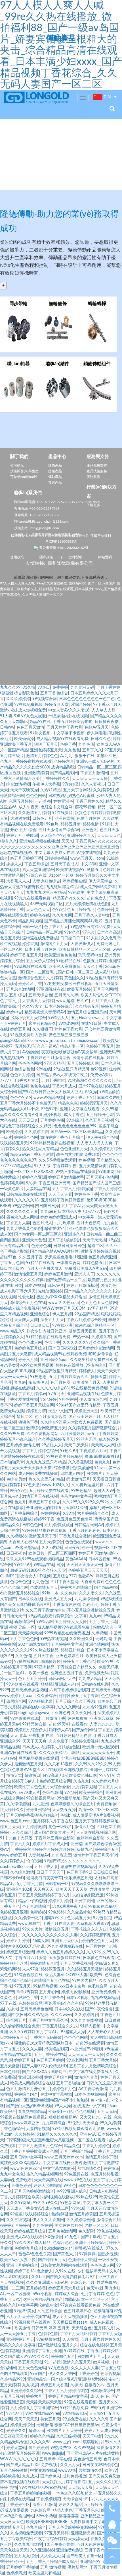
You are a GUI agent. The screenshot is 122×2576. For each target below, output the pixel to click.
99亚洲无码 (86, 1440)
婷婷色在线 (40, 915)
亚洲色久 (89, 830)
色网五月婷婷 (21, 802)
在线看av (79, 1724)
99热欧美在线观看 (22, 1684)
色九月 (20, 1502)
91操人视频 (90, 2026)
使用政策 (17, 557)
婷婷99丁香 (44, 1519)
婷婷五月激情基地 (82, 1286)
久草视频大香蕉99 (93, 1924)
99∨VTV (107, 1776)
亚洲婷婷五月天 (20, 2340)
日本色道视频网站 (90, 2095)
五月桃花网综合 (24, 1514)
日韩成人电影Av (103, 2191)
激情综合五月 (57, 1929)
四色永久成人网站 (22, 1217)
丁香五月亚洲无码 (54, 1183)
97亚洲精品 (44, 1667)
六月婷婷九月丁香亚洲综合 (34, 2408)
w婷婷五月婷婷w (15, 2226)
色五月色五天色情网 (99, 1303)
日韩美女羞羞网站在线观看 (64, 2266)
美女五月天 (50, 2419)
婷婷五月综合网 (58, 2078)
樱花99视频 (85, 807)
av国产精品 (98, 1309)
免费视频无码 (97, 1673)
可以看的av (55, 2003)
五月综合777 (64, 1576)
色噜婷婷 (105, 910)
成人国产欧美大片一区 (54, 1833)
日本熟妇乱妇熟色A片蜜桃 (71, 796)
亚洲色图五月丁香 (67, 1673)
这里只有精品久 (42, 1024)
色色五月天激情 (30, 727)
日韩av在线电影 (95, 1684)
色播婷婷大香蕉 (82, 2260)
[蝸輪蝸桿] (97, 322)
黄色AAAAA (76, 1559)
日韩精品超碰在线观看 (26, 1195)
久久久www (61, 2015)
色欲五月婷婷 (95, 961)
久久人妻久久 (91, 1593)
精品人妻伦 (63, 2510)
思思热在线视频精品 (78, 1867)
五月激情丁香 (53, 1719)
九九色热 (86, 745)
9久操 (31, 1183)
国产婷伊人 (50, 2476)
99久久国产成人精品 (32, 2243)
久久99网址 (20, 2203)
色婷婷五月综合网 (55, 1781)
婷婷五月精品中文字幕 (68, 2397)
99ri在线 (44, 1069)
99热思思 (38, 1377)
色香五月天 (10, 938)
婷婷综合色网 (26, 1138)
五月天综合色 (40, 995)
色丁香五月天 (56, 927)
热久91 (83, 1001)
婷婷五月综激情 (20, 1952)
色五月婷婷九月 (81, 910)
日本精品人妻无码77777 (79, 1212)
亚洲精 (76, 1844)
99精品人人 (58, 1018)
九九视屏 (30, 2385)
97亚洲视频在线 (51, 989)
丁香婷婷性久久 (56, 779)
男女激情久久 (90, 2471)
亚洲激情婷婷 (36, 773)
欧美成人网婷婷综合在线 (32, 2083)
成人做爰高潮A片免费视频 (96, 1816)
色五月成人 (42, 1223)
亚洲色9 (62, 1713)
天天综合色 (82, 2328)
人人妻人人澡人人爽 (94, 1143)
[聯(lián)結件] (58, 382)
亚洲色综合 (40, 1314)
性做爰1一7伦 (60, 2112)
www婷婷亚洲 (27, 2123)
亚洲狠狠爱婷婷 (92, 2379)
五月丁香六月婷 (103, 2060)
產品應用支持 (97, 465)
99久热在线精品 (44, 1650)
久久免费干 (59, 1741)
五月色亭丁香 (108, 1827)
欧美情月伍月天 (102, 1280)
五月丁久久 (92, 750)
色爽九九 (102, 1462)
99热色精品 (81, 1491)
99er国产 (38, 2374)
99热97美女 (25, 2311)
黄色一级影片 (60, 1827)
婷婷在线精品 (22, 2499)
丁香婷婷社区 (18, 2505)
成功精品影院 (63, 767)
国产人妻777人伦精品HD (45, 2066)
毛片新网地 (77, 2567)
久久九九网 (62, 915)
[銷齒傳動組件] (97, 382)
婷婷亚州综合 (73, 1650)
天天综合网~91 (76, 2499)
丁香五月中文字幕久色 (48, 2021)
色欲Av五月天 (97, 727)
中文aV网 (89, 864)
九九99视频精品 (105, 1998)
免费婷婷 (60, 688)
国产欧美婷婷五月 (85, 1417)
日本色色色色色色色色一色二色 (87, 699)
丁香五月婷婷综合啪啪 (73, 722)
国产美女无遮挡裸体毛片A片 (25, 1605)
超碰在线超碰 (22, 1388)
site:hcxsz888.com (16, 1867)
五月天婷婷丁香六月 (64, 727)
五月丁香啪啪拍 (70, 2083)
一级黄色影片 (12, 1189)
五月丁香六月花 (103, 1622)
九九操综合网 (86, 1599)
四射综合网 (16, 1702)
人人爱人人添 (52, 2556)
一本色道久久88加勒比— (74, 2493)
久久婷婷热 (25, 2135)
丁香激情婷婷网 (66, 1605)
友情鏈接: (35, 563)
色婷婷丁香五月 (100, 1046)
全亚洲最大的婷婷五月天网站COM (57, 1508)
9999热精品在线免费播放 (67, 1633)
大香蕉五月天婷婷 (38, 1001)
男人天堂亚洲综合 (38, 870)
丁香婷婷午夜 (65, 1166)
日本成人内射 (72, 1474)
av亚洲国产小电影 (86, 2049)
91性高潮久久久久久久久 (90, 1081)
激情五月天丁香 (43, 1536)
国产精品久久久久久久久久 (89, 1291)
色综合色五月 (83, 2283)
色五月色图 (60, 1383)
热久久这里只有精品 (40, 1149)
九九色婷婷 (42, 2226)
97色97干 (49, 1109)
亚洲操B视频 (50, 1115)
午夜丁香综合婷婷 (50, 2539)
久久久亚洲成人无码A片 (47, 2283)
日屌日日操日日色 (69, 1246)
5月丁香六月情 (30, 1884)
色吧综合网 (98, 1986)
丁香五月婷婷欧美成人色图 (34, 2152)
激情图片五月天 (54, 944)
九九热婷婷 (64, 1223)
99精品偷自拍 (34, 1724)
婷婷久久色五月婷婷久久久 (60, 1952)
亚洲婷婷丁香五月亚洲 (42, 2351)
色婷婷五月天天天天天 (88, 1571)
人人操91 (97, 2414)
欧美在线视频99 (70, 870)
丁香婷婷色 (88, 2374)
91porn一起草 (61, 876)
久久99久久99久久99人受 (98, 1764)
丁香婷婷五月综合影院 (54, 1838)
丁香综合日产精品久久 (77, 1667)
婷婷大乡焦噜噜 (75, 1992)
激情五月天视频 (83, 1331)
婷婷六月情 (28, 1360)
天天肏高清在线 (48, 2180)
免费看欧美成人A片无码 (86, 1269)
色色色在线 (40, 1086)
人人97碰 (30, 1969)
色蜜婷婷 (38, 1912)
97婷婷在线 (74, 2351)
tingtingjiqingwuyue (35, 1713)
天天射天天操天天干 (84, 1565)
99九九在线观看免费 (32, 898)
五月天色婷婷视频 (92, 2545)
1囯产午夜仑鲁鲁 (59, 2545)
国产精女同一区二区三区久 (38, 1234)
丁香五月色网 (12, 1263)
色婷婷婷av (50, 1514)
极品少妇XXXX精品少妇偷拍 (61, 1297)
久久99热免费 (12, 1434)
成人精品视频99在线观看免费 (62, 739)
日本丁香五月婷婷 (41, 950)
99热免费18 (61, 2448)
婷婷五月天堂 (57, 705)
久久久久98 (40, 2442)
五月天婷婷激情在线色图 (87, 904)
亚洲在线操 (64, 819)
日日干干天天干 (50, 1872)
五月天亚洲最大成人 (45, 1269)
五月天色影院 (89, 1223)
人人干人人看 (60, 1195)
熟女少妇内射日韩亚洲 (47, 1331)
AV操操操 (30, 1052)
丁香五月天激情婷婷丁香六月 (44, 1895)
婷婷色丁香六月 (68, 1029)
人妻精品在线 (38, 1189)
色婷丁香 (68, 745)
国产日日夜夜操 (62, 1348)
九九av (20, 1383)
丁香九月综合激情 (75, 1536)
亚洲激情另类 (83, 2533)
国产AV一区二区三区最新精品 (77, 1132)
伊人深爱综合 (100, 881)
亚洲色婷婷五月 (70, 1656)
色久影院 (86, 2231)
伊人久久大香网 (62, 2374)
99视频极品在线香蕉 (32, 2323)
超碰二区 (95, 1246)
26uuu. (6, 2328)
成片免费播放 (74, 2476)
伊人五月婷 (62, 1314)
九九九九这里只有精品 (46, 893)
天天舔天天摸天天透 (44, 2402)
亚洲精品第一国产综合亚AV (51, 2379)
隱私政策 (46, 557)
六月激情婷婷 (73, 1434)
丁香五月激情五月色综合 (40, 2146)
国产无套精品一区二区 (66, 1280)
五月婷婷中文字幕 (67, 1645)
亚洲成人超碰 (67, 1684)
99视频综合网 (45, 699)
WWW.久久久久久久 (19, 2459)
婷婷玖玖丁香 (30, 984)
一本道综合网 (69, 1263)
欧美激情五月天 (87, 1383)
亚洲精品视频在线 (83, 1394)
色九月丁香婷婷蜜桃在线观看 (26, 762)
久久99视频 (84, 2448)
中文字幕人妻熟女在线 (54, 853)
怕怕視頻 (34, 1861)
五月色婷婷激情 (14, 2471)
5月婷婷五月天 (98, 2505)
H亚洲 (80, 1257)
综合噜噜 (62, 1468)
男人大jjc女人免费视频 (83, 1422)
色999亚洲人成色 (71, 2191)
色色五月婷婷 (22, 1075)
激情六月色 (84, 1827)
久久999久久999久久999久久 (89, 1502)
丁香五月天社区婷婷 (78, 2334)
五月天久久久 (100, 2482)
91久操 (29, 688)
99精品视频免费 (74, 2408)
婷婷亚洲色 (63, 802)
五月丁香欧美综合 (16, 2539)
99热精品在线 (68, 961)
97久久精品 (54, 1064)
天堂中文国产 (60, 1411)
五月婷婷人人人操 (71, 1622)
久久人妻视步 (93, 784)
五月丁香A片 (72, 1206)
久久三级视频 (18, 2220)
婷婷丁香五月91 (81, 1098)
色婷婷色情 (48, 2334)
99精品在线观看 (40, 1263)
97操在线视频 (89, 853)
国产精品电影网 (64, 773)
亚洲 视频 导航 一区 (18, 1628)
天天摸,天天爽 (80, 2488)
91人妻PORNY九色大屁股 (23, 716)
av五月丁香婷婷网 (103, 1434)
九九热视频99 (12, 1058)
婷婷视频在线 (74, 881)
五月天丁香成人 (64, 864)
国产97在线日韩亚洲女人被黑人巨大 (50, 1092)
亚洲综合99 (10, 1741)
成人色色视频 (102, 2323)
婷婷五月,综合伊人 (30, 1730)
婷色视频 (86, 1160)
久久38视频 (52, 1548)
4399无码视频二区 (47, 904)
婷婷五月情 (71, 824)
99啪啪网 (106, 1172)
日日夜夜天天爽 (14, 2436)
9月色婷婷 (68, 1400)
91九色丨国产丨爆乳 (83, 2237)
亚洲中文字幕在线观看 (80, 1109)
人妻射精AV (39, 1855)
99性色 (70, 2186)
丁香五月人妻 (18, 1223)
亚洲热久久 (74, 1234)
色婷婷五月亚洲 (14, 1912)
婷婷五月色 (20, 1029)
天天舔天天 (78, 2539)
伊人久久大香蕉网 (48, 2220)
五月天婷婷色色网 (36, 2009)
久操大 (12, 2009)
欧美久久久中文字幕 (18, 2345)
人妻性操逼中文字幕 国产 (92, 2522)
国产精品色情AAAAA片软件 (54, 1252)
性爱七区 (26, 1297)
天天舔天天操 (30, 1633)
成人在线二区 (57, 2209)
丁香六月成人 (64, 1086)
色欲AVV (86, 1576)
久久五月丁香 (31, 1257)
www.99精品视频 (49, 1098)
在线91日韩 (91, 1024)
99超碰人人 (52, 1445)
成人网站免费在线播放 (38, 1474)
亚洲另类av (106, 1901)
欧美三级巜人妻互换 (18, 2260)
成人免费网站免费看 (98, 887)
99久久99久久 (45, 2203)
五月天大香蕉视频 (76, 1964)
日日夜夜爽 (16, 1553)
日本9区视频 (99, 1559)
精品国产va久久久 (69, 898)
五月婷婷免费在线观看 (49, 1491)
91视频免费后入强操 (28, 1035)
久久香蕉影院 (80, 1462)
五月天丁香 (43, 1656)
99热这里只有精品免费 (91, 927)
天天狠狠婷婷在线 (65, 1958)
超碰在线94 (54, 1229)
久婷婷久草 (101, 1337)
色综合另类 (16, 1479)
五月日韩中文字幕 (26, 2157)
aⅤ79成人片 (29, 1793)
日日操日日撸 (105, 1872)
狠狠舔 (47, 1684)
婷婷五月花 (24, 2060)
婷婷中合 (14, 1012)
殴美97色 (18, 1491)
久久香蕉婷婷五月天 (56, 1440)
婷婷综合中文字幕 (71, 1616)
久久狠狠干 (42, 1029)
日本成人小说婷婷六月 (42, 1747)
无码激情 (44, 2425)
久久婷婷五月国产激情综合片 (94, 1428)
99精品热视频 (45, 1986)
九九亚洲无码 (82, 688)
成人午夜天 (29, 807)
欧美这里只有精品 (44, 2573)
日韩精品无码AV (89, 1525)
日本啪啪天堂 (12, 1462)
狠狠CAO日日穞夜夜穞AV (77, 2425)
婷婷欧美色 (10, 2476)
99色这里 (76, 893)
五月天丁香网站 (77, 790)
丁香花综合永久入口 (89, 1929)
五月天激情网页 (93, 1166)
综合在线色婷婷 (94, 2345)
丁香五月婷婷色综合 (40, 1451)
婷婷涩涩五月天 (94, 1103)
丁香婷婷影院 (48, 2499)
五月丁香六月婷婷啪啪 (72, 1189)
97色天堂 (31, 1485)
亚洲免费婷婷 (103, 1992)
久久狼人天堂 (54, 1571)
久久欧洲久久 (81, 1639)
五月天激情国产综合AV (59, 830)
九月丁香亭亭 (52, 1998)
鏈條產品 (55, 465)
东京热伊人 (38, 1383)
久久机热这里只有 (88, 1485)
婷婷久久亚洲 (34, 1177)
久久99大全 (32, 1007)
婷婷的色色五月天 (97, 1941)
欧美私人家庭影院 (65, 967)
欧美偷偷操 (24, 739)
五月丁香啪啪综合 (64, 1240)
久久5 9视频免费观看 (57, 1160)
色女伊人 (45, 2271)
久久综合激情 (22, 1872)
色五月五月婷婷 (32, 1679)
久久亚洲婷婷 (42, 2550)
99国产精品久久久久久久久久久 (72, 1861)
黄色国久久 (74, 978)
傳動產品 (55, 477)
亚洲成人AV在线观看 (25, 2237)
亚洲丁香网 (84, 1901)
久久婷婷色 (103, 790)
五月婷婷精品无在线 (73, 1736)
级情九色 (108, 1286)
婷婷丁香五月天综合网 (34, 1405)
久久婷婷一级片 (28, 1918)
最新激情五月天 (28, 1764)
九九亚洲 (40, 1804)
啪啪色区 (72, 1747)
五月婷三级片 (12, 756)
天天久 (67, 841)
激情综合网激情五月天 (46, 1428)
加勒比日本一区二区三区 (87, 2300)
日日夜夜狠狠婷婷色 (100, 2465)
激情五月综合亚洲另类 (87, 1012)
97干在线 (8, 2003)
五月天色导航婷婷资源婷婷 (72, 2528)
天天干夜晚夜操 (24, 790)
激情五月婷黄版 (83, 2214)
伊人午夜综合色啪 (102, 1138)
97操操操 (87, 2254)
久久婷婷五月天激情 (85, 1969)
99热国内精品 (84, 1981)
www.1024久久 (56, 1485)
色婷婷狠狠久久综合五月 (72, 1804)
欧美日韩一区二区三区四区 (52, 1553)
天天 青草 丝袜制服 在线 (32, 1736)
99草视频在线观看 (30, 967)
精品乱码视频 (30, 921)
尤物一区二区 (96, 2226)
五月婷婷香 (36, 2288)
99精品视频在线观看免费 (48, 1337)
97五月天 (113, 750)
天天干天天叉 (26, 2419)
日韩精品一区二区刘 (44, 933)
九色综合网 (41, 2510)
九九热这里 (61, 1855)
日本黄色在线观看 (99, 1958)
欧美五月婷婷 (79, 989)
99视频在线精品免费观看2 (23, 2117)
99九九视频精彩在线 (65, 1947)
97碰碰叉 (71, 784)
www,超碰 (65, 1001)
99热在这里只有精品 (64, 1457)
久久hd (37, 2277)
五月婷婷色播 (52, 1121)
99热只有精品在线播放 (76, 1172)
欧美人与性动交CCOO (100, 995)
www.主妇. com (67, 2442)
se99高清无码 (55, 1776)
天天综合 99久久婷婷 (101, 2123)
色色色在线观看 (79, 1542)
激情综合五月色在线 (28, 1303)
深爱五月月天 (52, 1320)
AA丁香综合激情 (93, 2089)
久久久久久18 (26, 1200)
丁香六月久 (20, 1844)
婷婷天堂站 (16, 2448)
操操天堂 (99, 1377)
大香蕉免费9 (92, 1582)
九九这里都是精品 (62, 887)
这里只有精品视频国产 (43, 2300)
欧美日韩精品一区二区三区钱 (85, 950)
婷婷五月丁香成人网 (50, 1844)
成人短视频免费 (32, 710)
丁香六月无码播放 (46, 2038)
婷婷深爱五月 (53, 1969)
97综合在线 (36, 876)
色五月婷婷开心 (77, 2311)
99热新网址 (70, 2203)
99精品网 (45, 1622)
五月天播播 (10, 2066)
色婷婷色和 (41, 1246)
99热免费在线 (75, 2419)
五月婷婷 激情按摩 (23, 1445)
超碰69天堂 (59, 1724)
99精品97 (23, 1565)
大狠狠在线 (20, 819)
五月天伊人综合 (40, 961)
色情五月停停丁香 (101, 2157)
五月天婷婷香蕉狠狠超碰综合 (32, 1816)
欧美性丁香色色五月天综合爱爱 (42, 1787)
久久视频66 (16, 1536)
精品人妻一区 (72, 1046)
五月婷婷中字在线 (55, 2459)
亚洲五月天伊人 (65, 1941)
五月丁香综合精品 (76, 2152)
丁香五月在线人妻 (58, 1924)
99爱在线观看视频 (80, 2402)
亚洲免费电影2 (69, 2550)
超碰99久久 (54, 1918)
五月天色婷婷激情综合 (34, 2191)
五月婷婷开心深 (100, 1115)
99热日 (44, 688)
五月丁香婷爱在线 (50, 2055)
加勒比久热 (107, 756)
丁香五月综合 (36, 864)
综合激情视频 (18, 784)
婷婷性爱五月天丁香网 (79, 1696)
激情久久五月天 (77, 2362)
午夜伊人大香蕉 (46, 784)
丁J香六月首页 (26, 1081)
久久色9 (108, 938)
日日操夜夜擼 (107, 722)
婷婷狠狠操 (77, 1719)
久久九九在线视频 (86, 2021)
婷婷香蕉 (30, 944)
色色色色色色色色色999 (75, 1126)
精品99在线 (40, 722)
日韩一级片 (32, 927)
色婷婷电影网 (12, 1183)
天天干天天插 (94, 1240)
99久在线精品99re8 (43, 2414)
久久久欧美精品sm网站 (59, 1753)
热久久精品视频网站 (44, 2174)
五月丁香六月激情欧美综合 (93, 2066)
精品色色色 (68, 1103)
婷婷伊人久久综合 (16, 1833)
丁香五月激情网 (94, 773)
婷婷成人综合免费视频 (20, 1309)
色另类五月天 (79, 1918)
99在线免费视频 (28, 705)
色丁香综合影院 (14, 1252)
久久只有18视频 (58, 1764)
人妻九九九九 (102, 1724)
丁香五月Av (86, 841)
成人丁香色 (74, 1115)
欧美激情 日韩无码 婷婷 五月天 (42, 2328)
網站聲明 (105, 557)
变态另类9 (9, 1365)
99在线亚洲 (62, 1326)
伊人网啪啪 (97, 733)
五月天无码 (107, 2112)
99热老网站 (69, 1024)
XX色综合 (54, 2237)
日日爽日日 (40, 1326)
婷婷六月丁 (36, 2397)
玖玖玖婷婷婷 (18, 699)
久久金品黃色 (79, 1912)
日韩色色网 (32, 1525)
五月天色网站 (105, 989)
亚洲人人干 (84, 1274)
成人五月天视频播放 (70, 2317)
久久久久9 (98, 2419)
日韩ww (7, 727)
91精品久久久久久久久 (57, 2135)
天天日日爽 (28, 1121)
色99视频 (98, 1069)
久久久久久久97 (77, 1343)
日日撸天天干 (14, 1616)
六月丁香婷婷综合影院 (69, 1690)
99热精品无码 (75, 2414)
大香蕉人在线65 (23, 1542)
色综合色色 (24, 1069)
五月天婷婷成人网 (83, 1064)
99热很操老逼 (41, 1702)
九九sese (48, 1212)
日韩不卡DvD (12, 1878)
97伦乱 (74, 2123)
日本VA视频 (35, 1286)
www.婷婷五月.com (17, 1696)
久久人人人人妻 (85, 2368)
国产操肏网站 (84, 1730)
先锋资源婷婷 (50, 1291)
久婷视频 (99, 1633)
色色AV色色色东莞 (34, 2254)
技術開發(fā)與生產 (24, 471)
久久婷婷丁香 (36, 1132)
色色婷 (82, 2100)
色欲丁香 (52, 1343)
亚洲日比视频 (30, 2078)
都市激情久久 (89, 2169)
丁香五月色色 (87, 2510)
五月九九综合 (26, 2556)
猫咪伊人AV (59, 1730)
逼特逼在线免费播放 (40, 938)
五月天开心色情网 (102, 1177)
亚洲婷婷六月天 (81, 836)
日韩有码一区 (57, 1884)
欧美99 (96, 1975)
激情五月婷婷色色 (42, 756)
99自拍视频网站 (40, 1798)
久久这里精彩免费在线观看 (94, 1360)
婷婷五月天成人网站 (102, 2431)
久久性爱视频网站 (43, 1434)
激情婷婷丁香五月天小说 (95, 1855)
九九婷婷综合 (54, 2123)
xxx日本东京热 (72, 1986)
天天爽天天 (43, 1890)
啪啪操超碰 (51, 1662)
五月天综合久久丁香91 (75, 1702)
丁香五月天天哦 (28, 2362)
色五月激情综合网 (51, 1417)
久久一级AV (47, 1046)
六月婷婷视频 (84, 1787)
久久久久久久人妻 (22, 1212)
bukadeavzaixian (58, 2248)
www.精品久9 (12, 1331)
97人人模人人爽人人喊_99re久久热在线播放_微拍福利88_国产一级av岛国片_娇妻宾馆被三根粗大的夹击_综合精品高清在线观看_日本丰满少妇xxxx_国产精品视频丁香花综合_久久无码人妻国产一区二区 (60, 589)
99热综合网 (23, 1206)
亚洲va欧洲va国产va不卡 (52, 2100)
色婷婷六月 (64, 762)
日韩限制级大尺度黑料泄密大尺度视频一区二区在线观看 (56, 2140)
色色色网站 (36, 796)
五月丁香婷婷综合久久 (69, 1377)
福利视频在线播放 (58, 2197)
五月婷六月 (104, 2328)
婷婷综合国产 (26, 2095)
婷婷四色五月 (63, 2357)
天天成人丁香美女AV (25, 2209)
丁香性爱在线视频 (22, 1400)
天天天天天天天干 (98, 1753)
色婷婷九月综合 (28, 2248)
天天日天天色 (109, 836)
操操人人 (14, 864)
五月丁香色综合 (54, 693)
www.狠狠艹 (29, 1924)
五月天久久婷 (66, 995)
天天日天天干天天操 (90, 779)
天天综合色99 (52, 836)
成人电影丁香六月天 (18, 1291)
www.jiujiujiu (53, 2454)
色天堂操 (94, 2288)
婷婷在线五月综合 (30, 2231)
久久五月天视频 (99, 1121)
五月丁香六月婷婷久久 (100, 2340)
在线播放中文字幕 (89, 2106)
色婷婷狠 (59, 2214)
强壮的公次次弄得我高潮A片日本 (44, 2043)
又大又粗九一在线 (96, 2117)
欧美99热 (105, 1662)
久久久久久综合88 (52, 1388)
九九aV (95, 1616)
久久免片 (69, 1593)
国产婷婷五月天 (52, 2260)
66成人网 (41, 1941)
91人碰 (92, 938)
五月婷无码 (25, 1046)
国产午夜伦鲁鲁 (99, 2009)
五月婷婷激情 (34, 1827)
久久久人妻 (32, 2049)
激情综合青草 (86, 2078)
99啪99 (97, 2408)
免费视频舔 (106, 1804)
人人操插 (70, 2340)
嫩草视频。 (103, 2362)
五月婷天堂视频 (105, 1690)
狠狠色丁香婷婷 (89, 813)
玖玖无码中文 (90, 955)
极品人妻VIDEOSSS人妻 (66, 1975)
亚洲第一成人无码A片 (95, 762)
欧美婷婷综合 (91, 1793)
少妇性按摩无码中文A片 (99, 2271)
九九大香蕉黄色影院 (24, 1229)
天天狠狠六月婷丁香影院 (64, 2482)
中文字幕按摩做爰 (59, 2169)
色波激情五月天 (44, 1588)
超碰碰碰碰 (68, 2516)
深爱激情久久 (108, 2448)
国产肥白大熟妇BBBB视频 (29, 2106)
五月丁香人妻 (46, 1867)
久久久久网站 (68, 1707)
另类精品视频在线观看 (38, 1759)
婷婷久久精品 (42, 2436)
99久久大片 (32, 1929)
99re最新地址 (69, 1798)
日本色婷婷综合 (59, 1007)
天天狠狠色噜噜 (59, 1257)
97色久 (89, 933)
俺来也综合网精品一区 (95, 1326)
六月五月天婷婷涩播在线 (28, 2317)
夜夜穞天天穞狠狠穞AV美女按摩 (69, 1052)
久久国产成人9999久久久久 (24, 2357)
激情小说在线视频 (89, 1058)
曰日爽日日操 (47, 1206)
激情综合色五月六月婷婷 (40, 978)
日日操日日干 (72, 938)
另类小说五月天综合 (28, 1018)
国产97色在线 (91, 1086)
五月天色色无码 (32, 2368)
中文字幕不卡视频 (69, 733)
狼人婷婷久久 (12, 1810)
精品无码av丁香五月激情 (32, 1155)
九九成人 (30, 2476)
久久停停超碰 (18, 1804)
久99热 (69, 1514)
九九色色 (72, 750)
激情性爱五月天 (28, 1274)
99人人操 (63, 2106)
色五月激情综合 (36, 1907)
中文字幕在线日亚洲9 (62, 2163)
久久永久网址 (83, 1713)
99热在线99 (87, 2197)
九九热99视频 (94, 1707)
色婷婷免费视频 (85, 1741)
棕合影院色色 (26, 693)
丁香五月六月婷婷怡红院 (66, 2391)
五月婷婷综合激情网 (96, 1348)
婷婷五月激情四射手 (66, 1177)
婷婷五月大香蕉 (54, 2385)
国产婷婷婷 (38, 2448)
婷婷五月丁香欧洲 (22, 836)
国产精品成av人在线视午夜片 (62, 1075)
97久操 (91, 1092)
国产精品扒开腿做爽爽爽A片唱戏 (73, 921)
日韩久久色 (101, 739)
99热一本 (81, 1337)
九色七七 (91, 1605)
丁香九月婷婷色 (96, 2146)
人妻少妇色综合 (46, 881)
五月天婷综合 (51, 1542)
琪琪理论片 (93, 2442)
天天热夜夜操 (64, 1810)
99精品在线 (44, 1565)
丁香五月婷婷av (32, 1394)
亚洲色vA (88, 2135)
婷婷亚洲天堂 (86, 1411)
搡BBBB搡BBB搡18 (102, 1457)
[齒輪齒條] (58, 322)
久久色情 (23, 1656)
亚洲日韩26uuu (54, 1360)
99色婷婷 (56, 1912)
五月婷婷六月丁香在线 (53, 1821)
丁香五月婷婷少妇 (103, 2351)
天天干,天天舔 (76, 1445)
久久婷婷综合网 (80, 2220)
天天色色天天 (38, 910)
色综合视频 (110, 2374)
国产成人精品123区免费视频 (32, 2465)
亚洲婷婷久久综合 (26, 2391)
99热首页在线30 (25, 1719)
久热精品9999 (12, 2379)
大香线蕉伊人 (82, 944)
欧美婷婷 (14, 1132)
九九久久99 (10, 688)
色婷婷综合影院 (91, 1838)
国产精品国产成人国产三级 (96, 1183)
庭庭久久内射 (109, 1098)
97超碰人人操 (73, 2032)
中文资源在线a (43, 2471)
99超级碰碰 (111, 1599)
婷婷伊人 (87, 1371)
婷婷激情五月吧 (44, 1964)
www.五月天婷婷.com (64, 2157)
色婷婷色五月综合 (30, 1348)
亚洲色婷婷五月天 (46, 750)
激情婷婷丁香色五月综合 (62, 1138)
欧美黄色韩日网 (83, 1776)
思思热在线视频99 (16, 853)
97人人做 (42, 1166)
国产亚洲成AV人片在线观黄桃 (93, 2454)
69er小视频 (43, 2294)
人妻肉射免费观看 (16, 2180)
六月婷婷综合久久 (93, 1514)
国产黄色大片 (65, 2254)
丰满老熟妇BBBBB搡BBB (83, 1759)
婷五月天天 (10, 1827)
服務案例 (93, 477)
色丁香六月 (10, 1001)
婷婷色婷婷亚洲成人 (58, 1217)
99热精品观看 (41, 1616)
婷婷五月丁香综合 (44, 1502)
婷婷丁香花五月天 (26, 955)
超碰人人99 (104, 1491)
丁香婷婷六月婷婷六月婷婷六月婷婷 (43, 1850)
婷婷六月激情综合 (76, 1588)
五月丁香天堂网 (64, 1582)
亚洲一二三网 (12, 2288)
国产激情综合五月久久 (58, 2345)
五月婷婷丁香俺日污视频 (63, 1200)
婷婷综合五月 (107, 1850)
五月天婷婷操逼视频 (29, 1690)
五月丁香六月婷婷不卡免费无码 (28, 1103)
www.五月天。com (87, 858)
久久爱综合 (47, 1696)
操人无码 (8, 984)
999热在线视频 (54, 1639)
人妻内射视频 (38, 2129)
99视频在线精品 (102, 1907)
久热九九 (81, 1781)
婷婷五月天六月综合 (66, 2288)
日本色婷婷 (10, 2072)
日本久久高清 (109, 933)
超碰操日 (32, 1776)
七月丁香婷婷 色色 (97, 2294)
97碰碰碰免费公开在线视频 (68, 984)
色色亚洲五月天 (74, 1149)
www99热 (67, 2471)
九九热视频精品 (32, 2112)
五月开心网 (49, 1992)
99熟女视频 (40, 733)
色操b (65, 1816)
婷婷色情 (91, 824)
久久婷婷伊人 (12, 1861)
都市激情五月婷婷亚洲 (20, 2454)
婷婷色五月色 (64, 2089)
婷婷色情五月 (95, 1263)
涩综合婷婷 (81, 705)
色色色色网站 (30, 1064)
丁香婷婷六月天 (93, 1451)
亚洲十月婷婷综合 (91, 2243)
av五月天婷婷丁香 (26, 858)
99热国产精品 (87, 1314)
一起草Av (43, 802)
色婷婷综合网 (31, 2003)
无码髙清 (103, 1639)
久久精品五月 (87, 1007)
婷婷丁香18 (24, 2271)
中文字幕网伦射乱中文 (38, 2305)
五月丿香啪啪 (53, 1081)
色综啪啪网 (82, 1468)
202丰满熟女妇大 (33, 1645)
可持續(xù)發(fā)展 (24, 477)
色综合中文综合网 (57, 807)
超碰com (36, 2431)
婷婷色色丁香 (86, 1195)
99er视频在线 (48, 2340)
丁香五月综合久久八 (60, 2026)
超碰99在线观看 (90, 2043)
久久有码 (75, 2003)
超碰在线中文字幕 (38, 1707)
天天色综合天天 (14, 2550)
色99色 (58, 910)
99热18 (78, 2209)
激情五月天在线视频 (40, 1496)
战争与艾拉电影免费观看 (78, 1155)
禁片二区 (24, 1417)
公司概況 (17, 465)
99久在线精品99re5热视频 (43, 2488)
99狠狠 (16, 2214)
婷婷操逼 (111, 2169)
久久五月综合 (49, 2311)
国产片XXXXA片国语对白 (44, 2072)
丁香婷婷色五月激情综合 (49, 1058)
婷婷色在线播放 (70, 1365)
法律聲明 (76, 557)
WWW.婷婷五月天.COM (64, 1309)
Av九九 (66, 756)
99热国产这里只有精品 (56, 1371)
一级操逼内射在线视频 (68, 716)
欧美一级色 (39, 1673)
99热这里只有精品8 (104, 978)
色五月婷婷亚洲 (102, 1257)
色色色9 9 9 (21, 1098)
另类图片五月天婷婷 (64, 2431)
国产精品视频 (106, 1588)
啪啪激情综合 (100, 1354)
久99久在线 (65, 2271)
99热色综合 (96, 1365)
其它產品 (55, 483)
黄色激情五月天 (87, 2459)
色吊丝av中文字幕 (76, 1496)
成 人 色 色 (100, 2397)
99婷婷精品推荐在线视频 (52, 1143)
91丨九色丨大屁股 (16, 1838)
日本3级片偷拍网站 (17, 2516)
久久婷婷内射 (86, 2015)
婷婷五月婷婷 (60, 1901)
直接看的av (94, 2385)
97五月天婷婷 (56, 2533)
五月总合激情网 (20, 989)
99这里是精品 (27, 1548)
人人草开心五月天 (103, 2032)
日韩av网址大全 (62, 1679)
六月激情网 (100, 1890)
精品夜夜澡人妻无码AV (45, 1012)
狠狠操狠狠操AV (63, 2117)
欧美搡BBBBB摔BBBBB (47, 2522)
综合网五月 (16, 2021)
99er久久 (72, 933)
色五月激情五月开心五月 (28, 2089)
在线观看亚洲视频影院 (68, 1770)
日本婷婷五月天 (14, 2038)
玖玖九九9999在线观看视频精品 (35, 1559)
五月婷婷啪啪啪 (58, 1525)
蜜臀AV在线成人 (89, 2248)
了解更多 (93, 505)
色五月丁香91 (79, 1872)
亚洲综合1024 (19, 1890)
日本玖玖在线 (30, 1599)
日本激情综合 (102, 2391)
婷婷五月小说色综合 (18, 1440)
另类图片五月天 (91, 2357)
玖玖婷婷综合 (37, 2214)
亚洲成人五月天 (58, 1599)
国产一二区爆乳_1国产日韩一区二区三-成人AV (67, 972)
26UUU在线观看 (14, 2277)
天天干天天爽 (35, 1741)
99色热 (52, 824)
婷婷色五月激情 (58, 1274)
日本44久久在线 (69, 2009)
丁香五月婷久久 (89, 802)
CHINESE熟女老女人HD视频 (25, 1576)
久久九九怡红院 (28, 2545)
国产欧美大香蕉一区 (84, 2556)
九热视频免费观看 (26, 2533)
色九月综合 (36, 2528)
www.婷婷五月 (13, 1855)
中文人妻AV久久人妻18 (69, 710)
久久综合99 (51, 1422)
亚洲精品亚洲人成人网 (100, 2516)
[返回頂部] (112, 2557)
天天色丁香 (93, 967)
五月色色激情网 (62, 2231)
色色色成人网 (30, 1343)
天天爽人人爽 (26, 1320)
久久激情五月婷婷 (34, 813)
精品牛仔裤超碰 (32, 1901)
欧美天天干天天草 (71, 1890)
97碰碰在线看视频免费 (80, 2305)
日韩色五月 (42, 819)
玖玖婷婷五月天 (14, 1143)
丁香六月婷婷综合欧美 (86, 1320)
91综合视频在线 (28, 1975)
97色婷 (71, 1793)
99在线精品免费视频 (89, 1388)
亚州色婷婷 (21, 2186)
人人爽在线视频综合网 (96, 1833)
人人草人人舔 (104, 710)
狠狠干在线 (85, 756)
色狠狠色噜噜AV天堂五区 (23, 1770)
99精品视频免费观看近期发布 (78, 2129)
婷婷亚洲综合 (22, 2425)
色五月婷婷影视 (105, 2174)
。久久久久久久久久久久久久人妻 (48, 1935)
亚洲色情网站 (97, 1645)
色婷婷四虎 (16, 2573)
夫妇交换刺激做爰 (88, 1895)
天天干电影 (92, 2436)
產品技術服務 (97, 471)
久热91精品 (51, 790)
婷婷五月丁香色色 (79, 1662)
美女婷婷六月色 (68, 2226)
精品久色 (72, 2146)
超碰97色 (8, 1257)
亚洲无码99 (110, 1052)
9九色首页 (102, 1918)
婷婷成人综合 (67, 2294)
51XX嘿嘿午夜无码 (69, 1907)
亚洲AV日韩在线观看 (18, 1753)
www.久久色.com (64, 1303)
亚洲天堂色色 (34, 1240)
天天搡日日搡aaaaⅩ (70, 2323)
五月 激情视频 (53, 2567)
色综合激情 (52, 1793)
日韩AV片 (56, 1286)
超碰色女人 (97, 898)
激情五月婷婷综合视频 (101, 1252)
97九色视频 (58, 2368)
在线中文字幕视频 (56, 2095)
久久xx (112, 1246)
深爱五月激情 (44, 2505)
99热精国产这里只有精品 (78, 1405)
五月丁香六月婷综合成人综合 (52, 2562)
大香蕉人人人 (18, 881)
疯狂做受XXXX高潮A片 (20, 2163)
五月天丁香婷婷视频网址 (97, 1821)
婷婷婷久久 (16, 2431)
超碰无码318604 (25, 1571)
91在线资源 (62, 813)
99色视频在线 (76, 2174)
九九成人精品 (90, 1679)
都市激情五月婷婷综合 (20, 1593)
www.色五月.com (15, 1821)
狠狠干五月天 (46, 745)
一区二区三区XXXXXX (34, 1172)
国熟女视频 (108, 2254)
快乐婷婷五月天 (78, 1878)
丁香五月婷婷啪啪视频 (30, 2493)
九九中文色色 (12, 2174)
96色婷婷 (49, 1400)
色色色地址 (85, 2112)
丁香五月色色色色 (85, 1531)
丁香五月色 (10, 1907)
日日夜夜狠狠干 (78, 1548)
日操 (60, 1565)
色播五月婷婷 (89, 819)
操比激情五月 (78, 1479)
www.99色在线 (77, 2180)
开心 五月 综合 (23, 830)
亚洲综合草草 (102, 1719)
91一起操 (52, 2362)
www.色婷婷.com (26, 2169)
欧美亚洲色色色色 (60, 955)
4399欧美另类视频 (37, 1365)
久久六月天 (70, 2465)
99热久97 (69, 1451)
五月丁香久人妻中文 (92, 915)
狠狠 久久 (9, 841)
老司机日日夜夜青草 (44, 1878)
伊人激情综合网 (93, 1400)
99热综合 (75, 1121)
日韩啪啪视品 (56, 858)
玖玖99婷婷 (27, 1992)
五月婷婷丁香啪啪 (22, 2567)
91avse (100, 1468)
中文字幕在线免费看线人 (91, 2072)
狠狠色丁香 (28, 1422)
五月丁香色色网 (24, 1639)
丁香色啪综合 (12, 2129)
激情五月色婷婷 (101, 870)
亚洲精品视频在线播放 (39, 841)
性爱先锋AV (107, 2283)
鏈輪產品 (55, 471)
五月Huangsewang (87, 1018)
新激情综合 (24, 1622)
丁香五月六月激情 (31, 1958)
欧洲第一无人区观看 (100, 1747)
